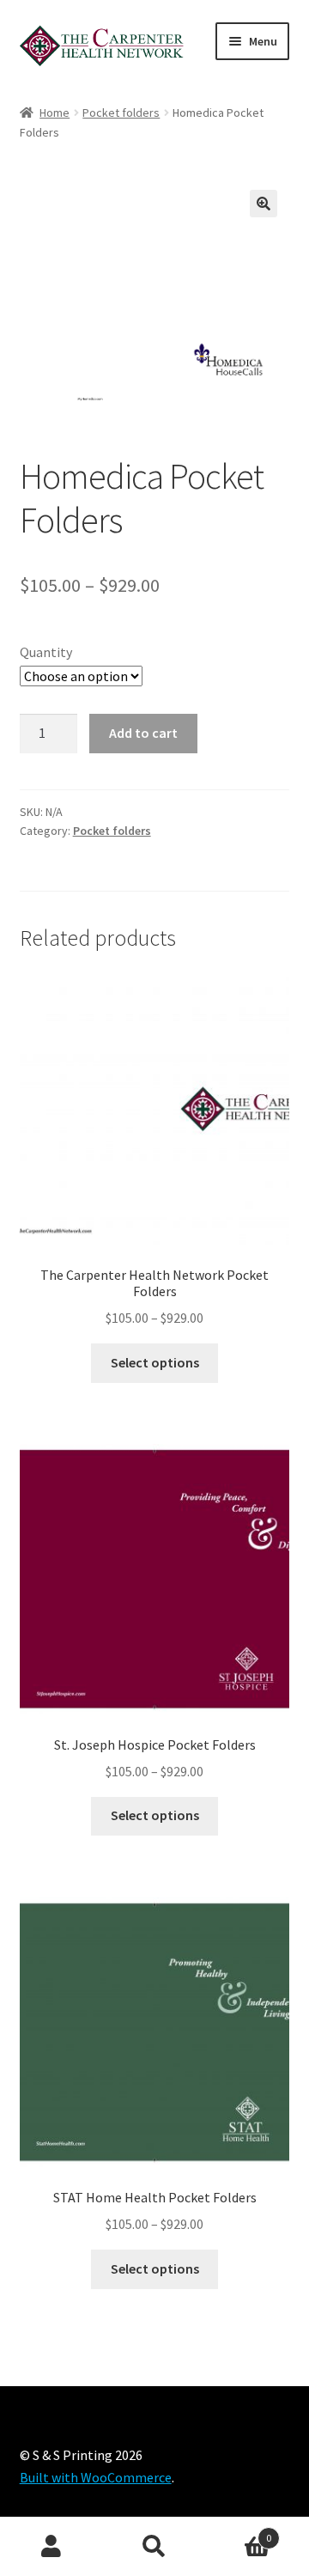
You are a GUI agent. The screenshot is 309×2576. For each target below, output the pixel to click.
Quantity (46, 652)
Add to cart (143, 733)
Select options (155, 1362)
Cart (239, 2532)
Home (55, 113)
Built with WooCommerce (96, 2477)
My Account (51, 2547)
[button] (264, 204)
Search (154, 2547)
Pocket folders (121, 113)
